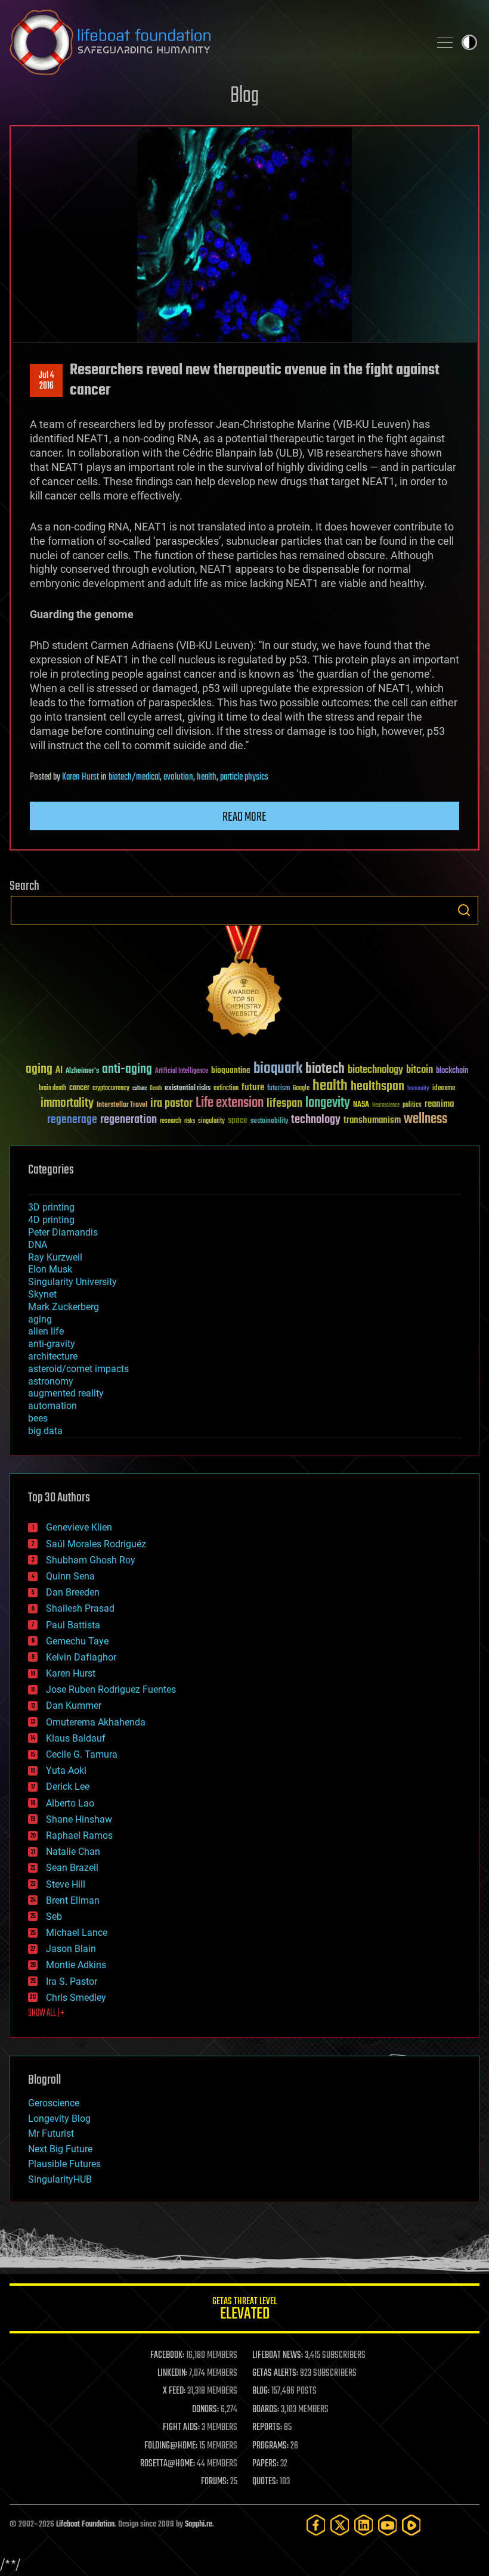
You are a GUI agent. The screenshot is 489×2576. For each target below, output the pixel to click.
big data (45, 1431)
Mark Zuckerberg (64, 1307)
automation (52, 1406)
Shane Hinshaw (79, 1819)
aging (39, 1070)
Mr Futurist (51, 2133)
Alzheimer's (82, 1071)
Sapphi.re (199, 2524)
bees (38, 1418)
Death (156, 1089)
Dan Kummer (74, 1706)
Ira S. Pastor (72, 1981)
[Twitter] (340, 2525)
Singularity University (72, 1282)
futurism (278, 1089)
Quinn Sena (70, 1576)
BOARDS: (266, 2410)
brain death (52, 1089)
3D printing (51, 1207)
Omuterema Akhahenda (96, 1722)
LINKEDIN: (172, 2373)
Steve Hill (66, 1884)
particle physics (244, 777)
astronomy (51, 1381)
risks (190, 1121)
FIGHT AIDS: (181, 2428)
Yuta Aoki (66, 1770)
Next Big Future (60, 2149)
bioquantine (231, 1070)
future (253, 1087)
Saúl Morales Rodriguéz (96, 1544)
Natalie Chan (73, 1852)
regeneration (129, 1120)
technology (316, 1120)
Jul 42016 (47, 381)
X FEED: (174, 2391)
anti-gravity (52, 1344)
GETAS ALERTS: (275, 2373)
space (238, 1120)
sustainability (269, 1122)
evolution (178, 777)
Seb (54, 1917)
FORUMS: (215, 2482)
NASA (361, 1105)
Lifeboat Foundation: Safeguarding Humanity (215, 42)
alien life (46, 1331)
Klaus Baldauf (76, 1738)
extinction (226, 1089)
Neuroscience (386, 1106)
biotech (325, 1069)
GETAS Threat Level (244, 2310)
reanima (439, 1104)
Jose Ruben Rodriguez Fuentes (111, 1689)
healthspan (377, 1087)
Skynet (42, 1294)
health (207, 777)
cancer (79, 1088)
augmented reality (66, 1393)
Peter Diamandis (63, 1232)
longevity (328, 1103)
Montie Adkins (76, 1965)
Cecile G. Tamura (82, 1754)
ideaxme (444, 1089)
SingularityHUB (60, 2179)
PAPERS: (265, 2464)
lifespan (284, 1104)
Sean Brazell (72, 1868)
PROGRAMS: (270, 2446)
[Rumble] (411, 2525)
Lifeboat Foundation (85, 2524)
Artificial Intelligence (182, 1071)
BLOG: (261, 2391)
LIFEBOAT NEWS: (278, 2355)
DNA (38, 1245)
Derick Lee (68, 1787)
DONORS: (205, 2410)
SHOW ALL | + (46, 2013)
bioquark (278, 1069)
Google (301, 1089)
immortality (67, 1103)
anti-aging (127, 1070)
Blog (244, 96)
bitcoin (420, 1070)
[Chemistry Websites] (244, 984)
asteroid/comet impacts (78, 1369)
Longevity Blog (59, 2119)
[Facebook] (316, 2525)
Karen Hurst (81, 777)
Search (464, 910)
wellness (425, 1119)
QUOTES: (265, 2482)
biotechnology (375, 1070)
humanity (418, 1089)
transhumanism (372, 1120)
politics (412, 1105)
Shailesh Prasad (80, 1608)
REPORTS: (267, 2428)
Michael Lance (77, 1933)
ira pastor (171, 1104)
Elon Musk (50, 1269)
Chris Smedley (76, 1998)
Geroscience (54, 2103)
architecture (53, 1356)
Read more (244, 817)
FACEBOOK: (167, 2355)
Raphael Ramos (79, 1835)
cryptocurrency (111, 1089)
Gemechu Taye (77, 1641)
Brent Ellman (73, 1900)
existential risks (188, 1089)
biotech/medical (134, 777)
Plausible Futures (64, 2164)
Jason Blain (71, 1949)
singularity (211, 1121)
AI (59, 1071)
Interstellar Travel (122, 1105)
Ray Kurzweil (55, 1257)
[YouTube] (388, 2525)
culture (140, 1089)
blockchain (452, 1071)
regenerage (72, 1120)
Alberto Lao (70, 1803)
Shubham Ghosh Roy (91, 1560)
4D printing (51, 1220)
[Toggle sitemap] (445, 42)
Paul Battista (73, 1625)
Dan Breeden (73, 1592)
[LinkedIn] (364, 2525)
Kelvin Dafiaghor (81, 1657)
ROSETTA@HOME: (168, 2464)
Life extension (230, 1103)
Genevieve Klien (79, 1527)
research (171, 1121)
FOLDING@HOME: (171, 2446)
